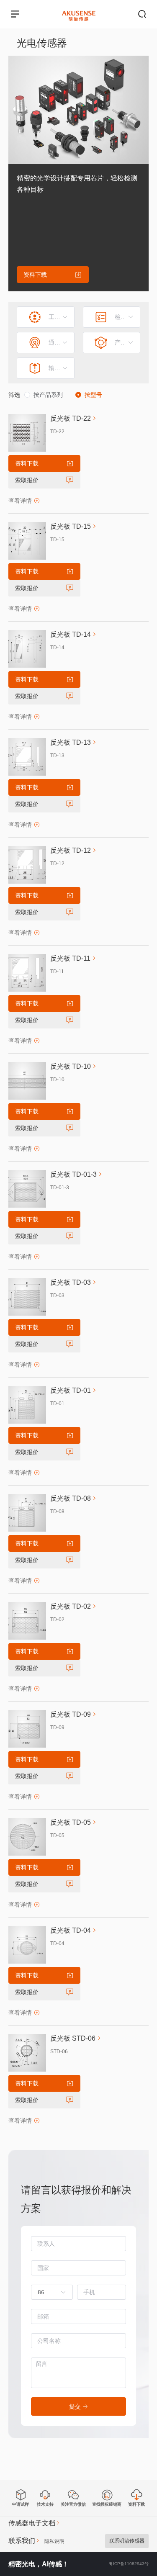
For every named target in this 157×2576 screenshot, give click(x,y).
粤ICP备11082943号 (129, 2564)
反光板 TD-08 (71, 1498)
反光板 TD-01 (71, 1390)
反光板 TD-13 (71, 742)
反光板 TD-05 (71, 1822)
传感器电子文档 (32, 2523)
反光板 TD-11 (70, 958)
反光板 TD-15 (71, 526)
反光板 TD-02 (71, 1606)
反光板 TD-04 (71, 1930)
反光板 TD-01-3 (73, 1174)
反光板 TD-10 (71, 1066)
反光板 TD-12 (71, 850)
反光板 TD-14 (71, 634)
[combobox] (48, 2292)
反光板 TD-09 (71, 1714)
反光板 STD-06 (73, 2038)
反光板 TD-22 (71, 418)
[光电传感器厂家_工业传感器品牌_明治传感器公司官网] (79, 10)
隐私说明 (54, 2541)
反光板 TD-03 (71, 1282)
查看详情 (20, 501)
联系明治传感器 (127, 2541)
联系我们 (22, 2541)
